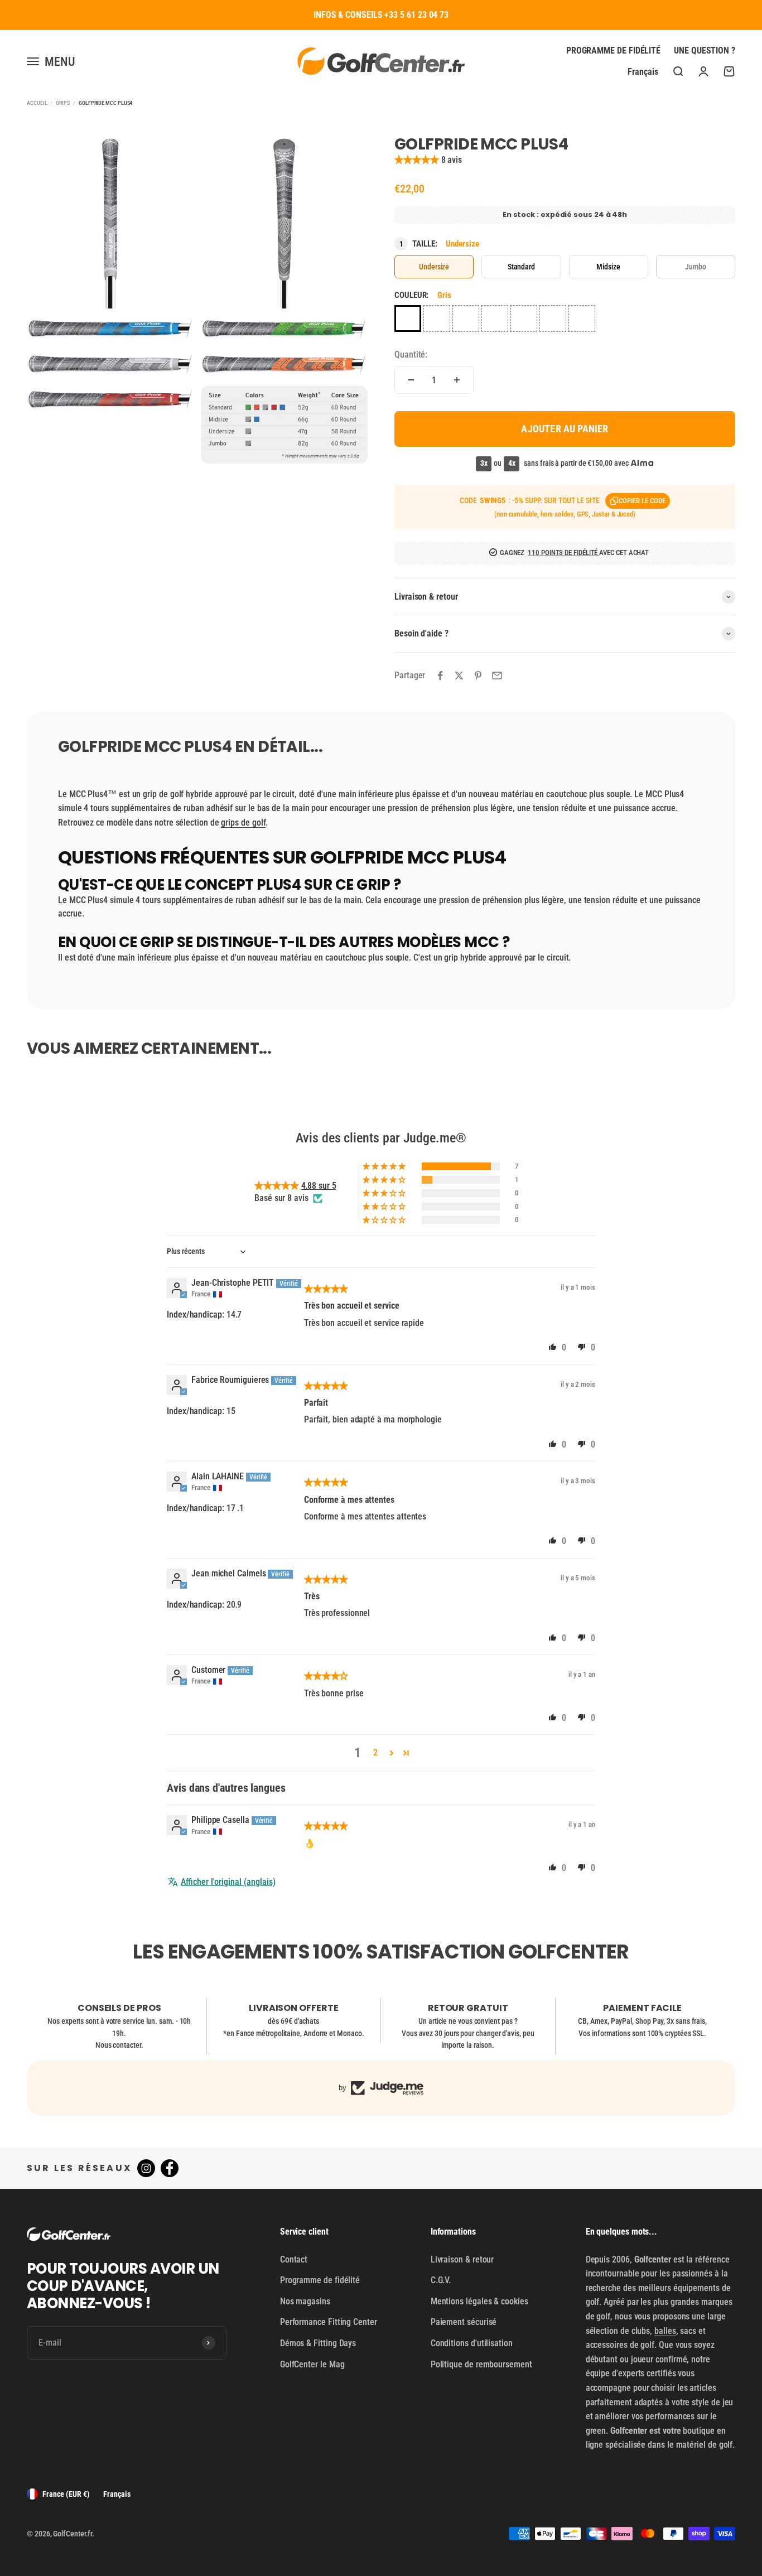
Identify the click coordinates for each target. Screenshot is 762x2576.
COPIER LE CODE (642, 501)
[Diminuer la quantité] (411, 380)
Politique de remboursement (481, 2364)
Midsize (608, 267)
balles (665, 2331)
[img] (326, 1289)
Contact (294, 2259)
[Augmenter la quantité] (457, 380)
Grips (63, 103)
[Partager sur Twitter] (459, 676)
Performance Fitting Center (329, 2322)
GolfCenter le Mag (312, 2364)
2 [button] (375, 1752)
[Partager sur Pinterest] (478, 676)
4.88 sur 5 (319, 1186)
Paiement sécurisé (464, 2322)
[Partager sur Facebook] (440, 676)
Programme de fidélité (613, 50)
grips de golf (243, 823)
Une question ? (705, 50)
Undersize (434, 267)
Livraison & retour (462, 2259)
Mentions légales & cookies (479, 2301)
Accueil (37, 103)
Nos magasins (305, 2301)
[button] (418, 160)
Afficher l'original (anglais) (228, 1882)
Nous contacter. (119, 2045)
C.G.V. (441, 2280)
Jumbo (696, 267)
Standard (521, 267)
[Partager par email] (497, 676)
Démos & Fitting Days (318, 2343)
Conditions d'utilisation (472, 2343)
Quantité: (411, 354)
